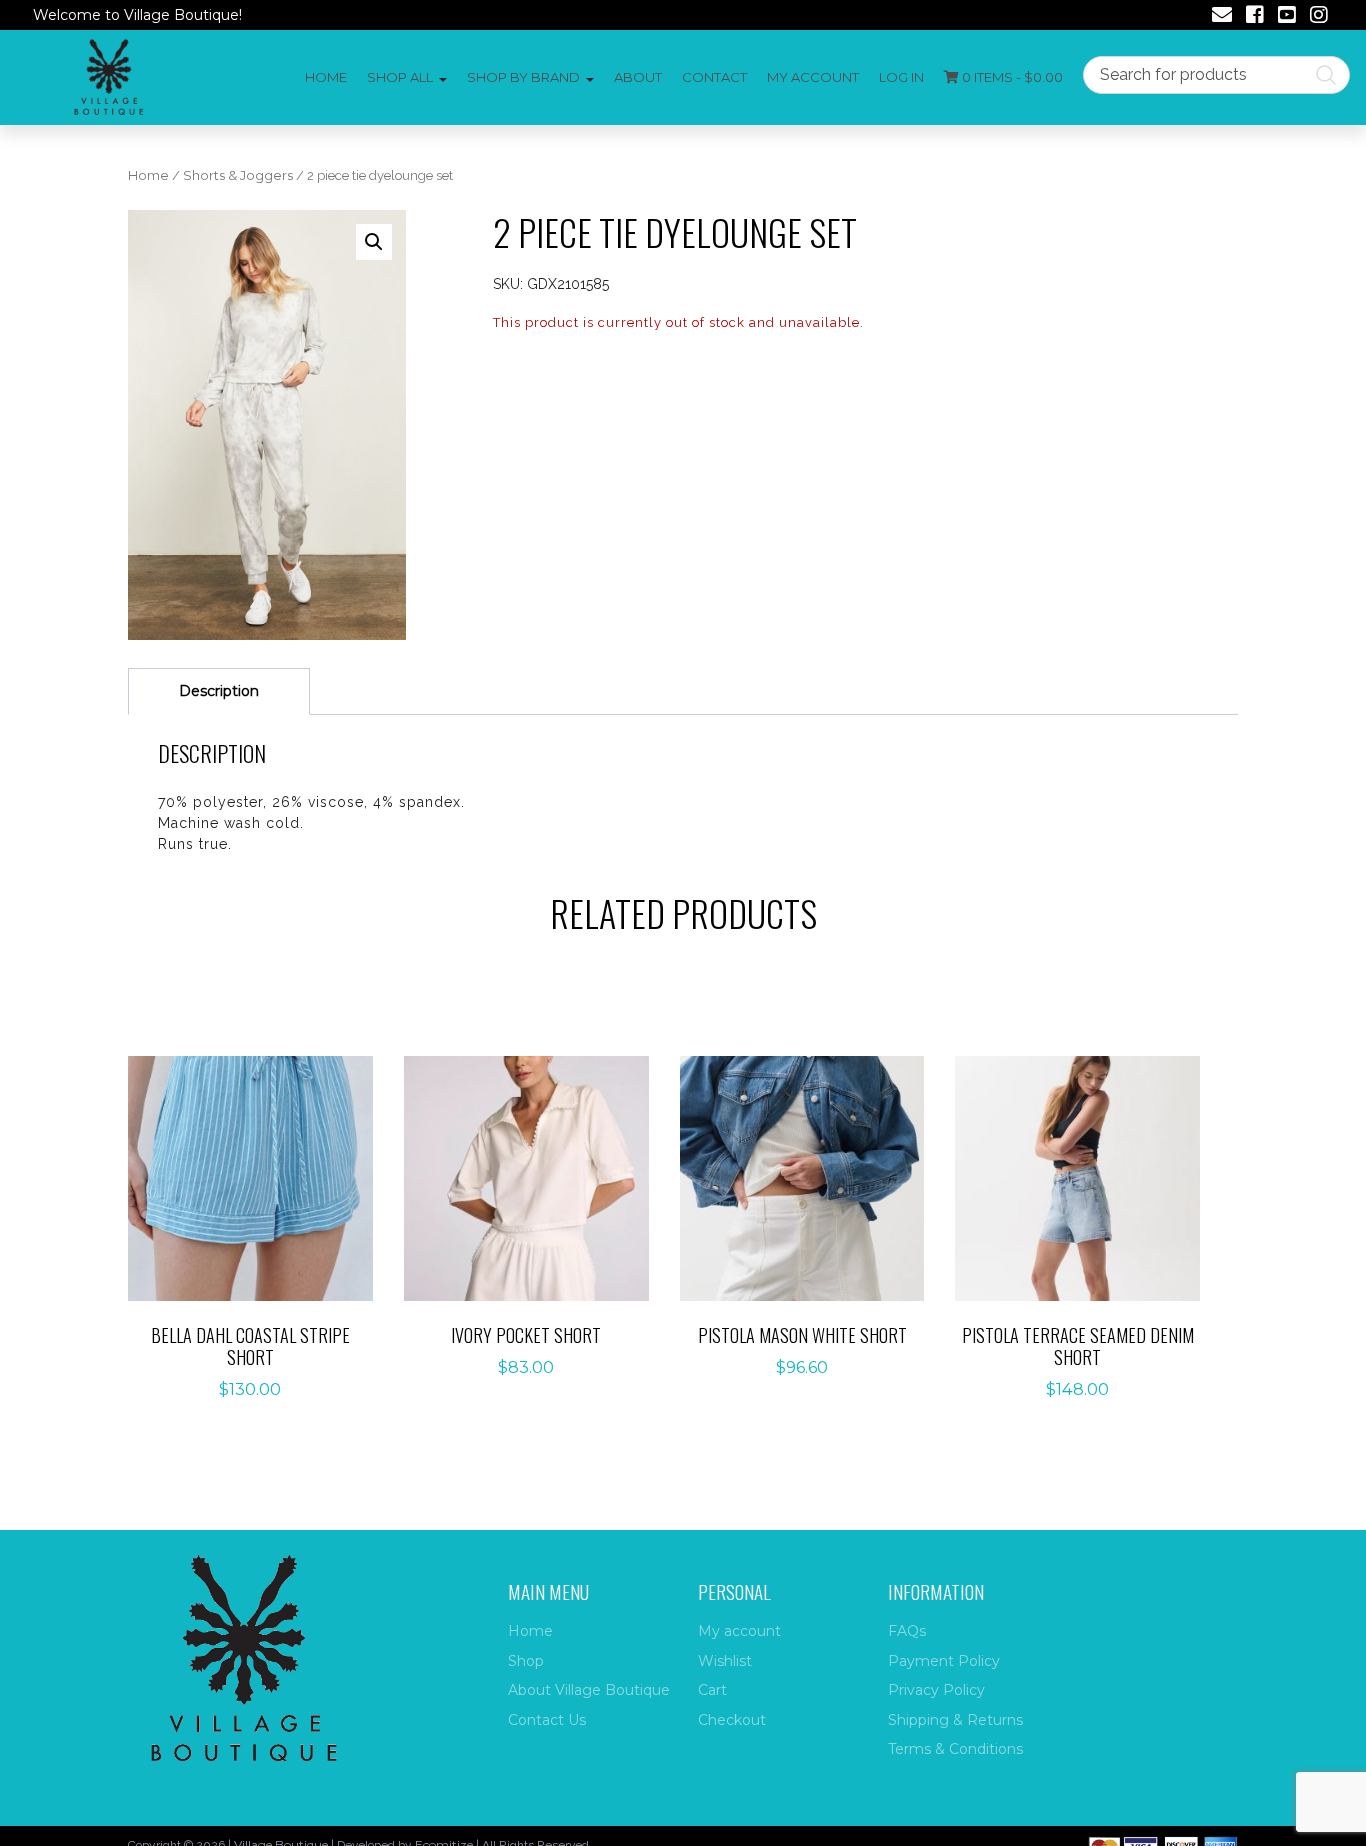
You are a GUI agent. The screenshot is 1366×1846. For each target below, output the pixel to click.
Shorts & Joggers (238, 175)
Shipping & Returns (955, 1720)
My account (813, 77)
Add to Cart (261, 1179)
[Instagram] (1319, 17)
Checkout (732, 1720)
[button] (374, 242)
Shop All (400, 77)
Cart (712, 1690)
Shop (526, 1661)
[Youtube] (1287, 17)
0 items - (1011, 77)
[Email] (1222, 17)
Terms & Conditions (955, 1749)
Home (326, 77)
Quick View (261, 1241)
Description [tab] (219, 691)
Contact (714, 77)
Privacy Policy (936, 1690)
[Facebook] (1255, 17)
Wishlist (725, 1661)
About (638, 77)
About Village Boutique (589, 1690)
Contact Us (547, 1720)
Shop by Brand (523, 77)
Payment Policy (944, 1661)
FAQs (907, 1631)
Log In (901, 77)
